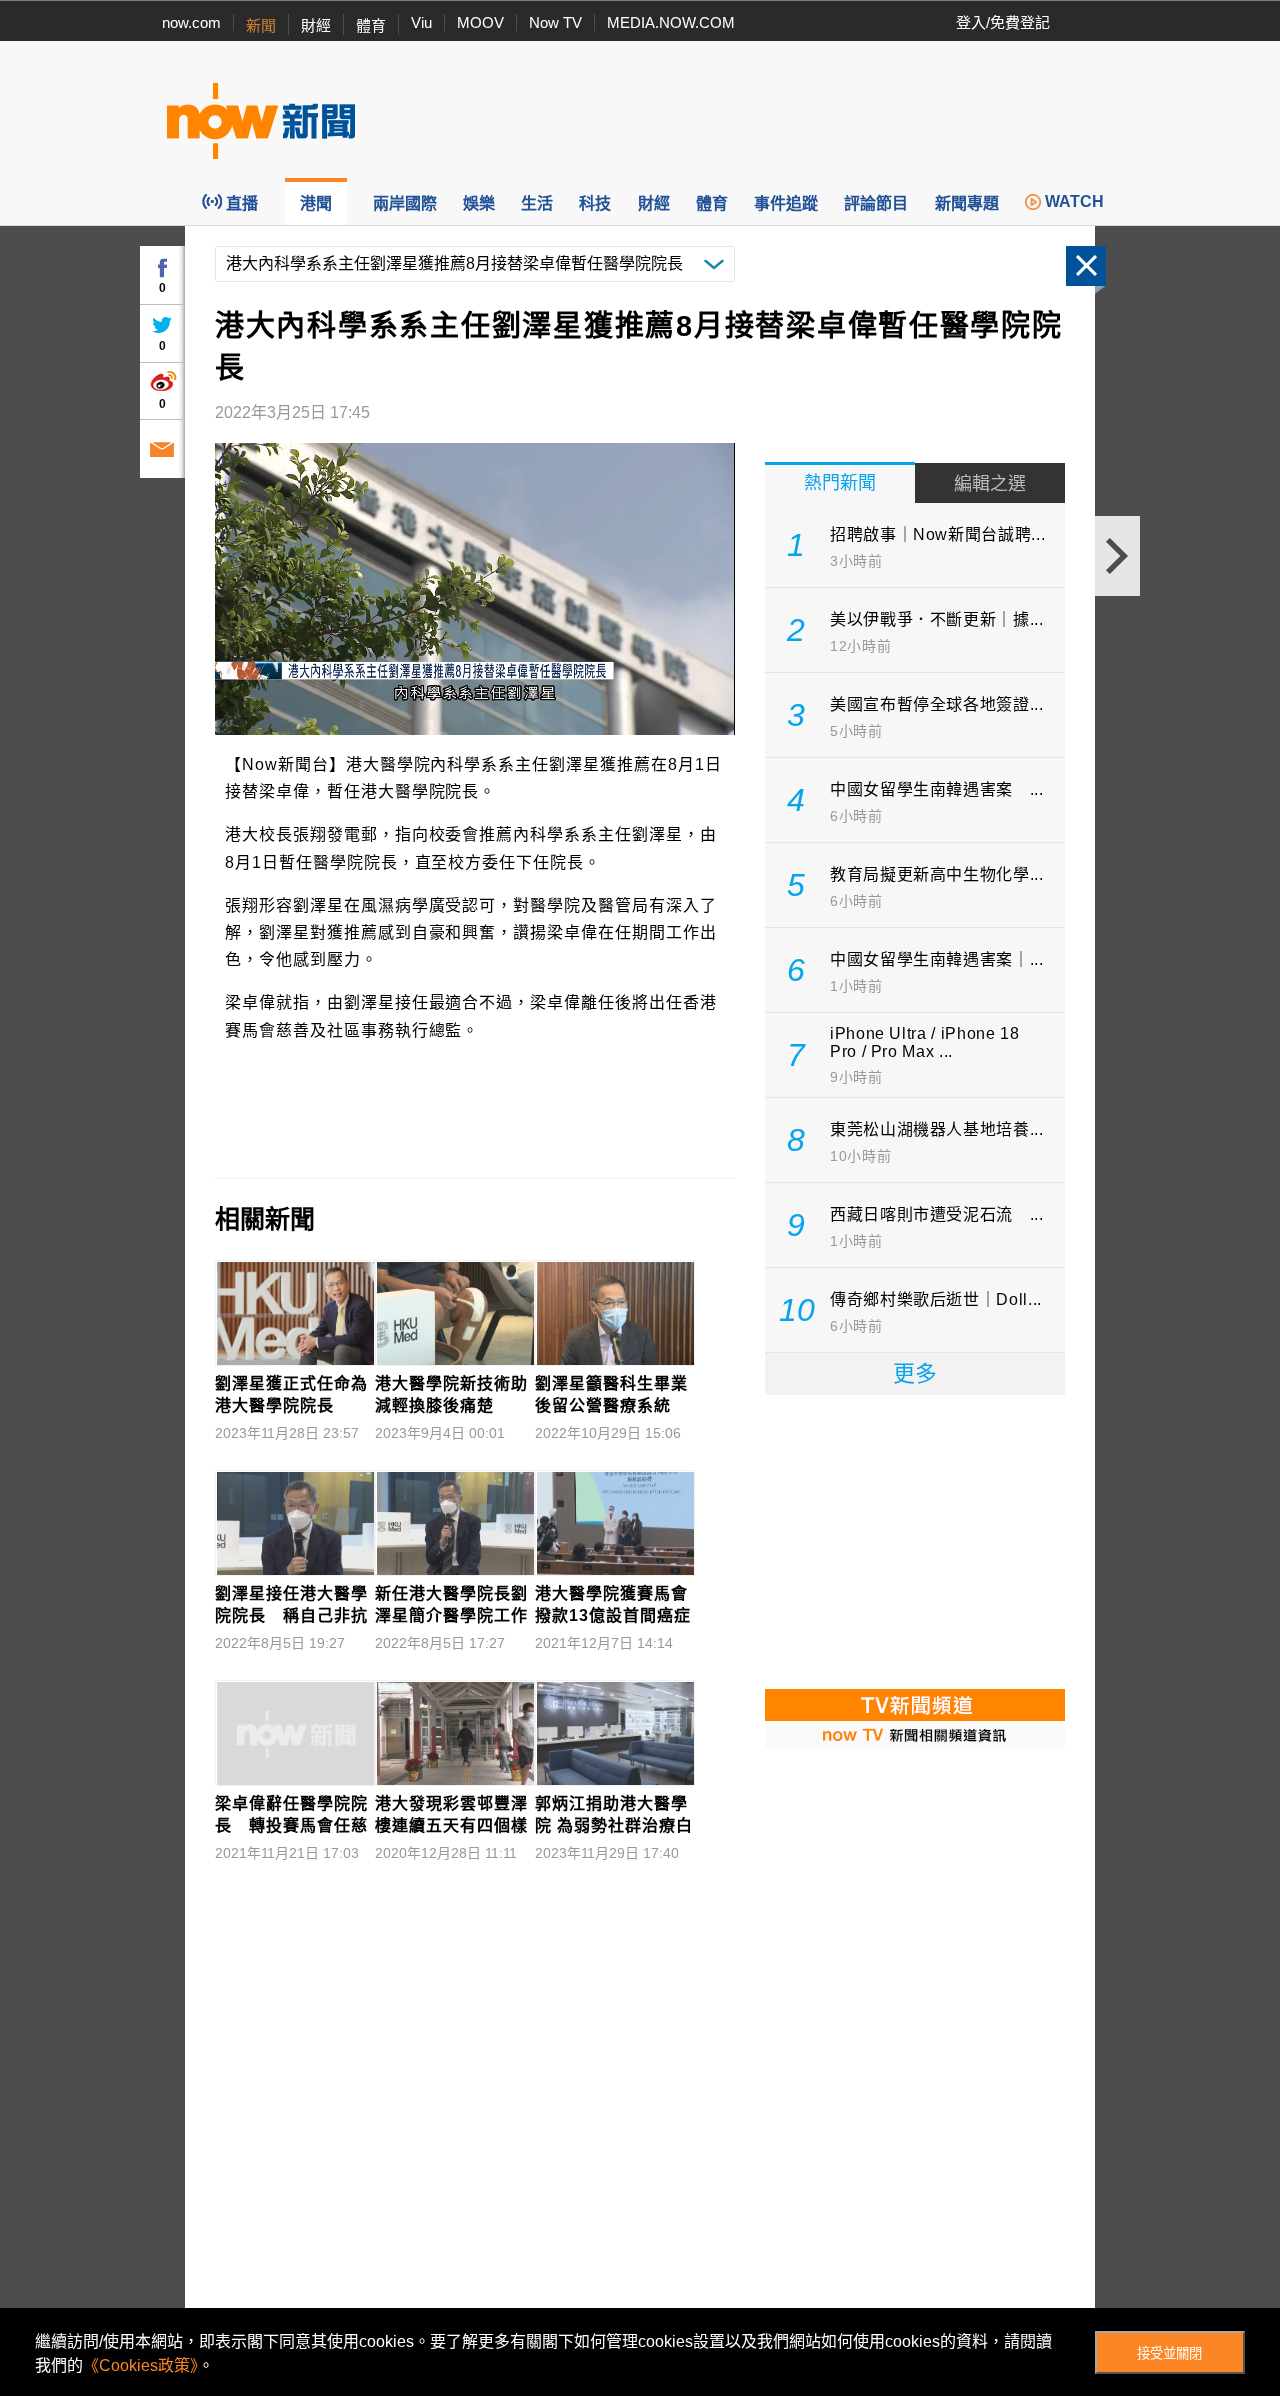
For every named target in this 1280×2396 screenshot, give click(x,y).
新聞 (261, 25)
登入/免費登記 (1003, 22)
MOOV (480, 22)
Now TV (555, 22)
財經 (316, 25)
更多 (915, 1373)
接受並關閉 (1169, 2353)
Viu (421, 22)
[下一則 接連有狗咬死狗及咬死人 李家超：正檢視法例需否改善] (1117, 556)
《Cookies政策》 (140, 2365)
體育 (371, 25)
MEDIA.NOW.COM (671, 22)
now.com (191, 22)
